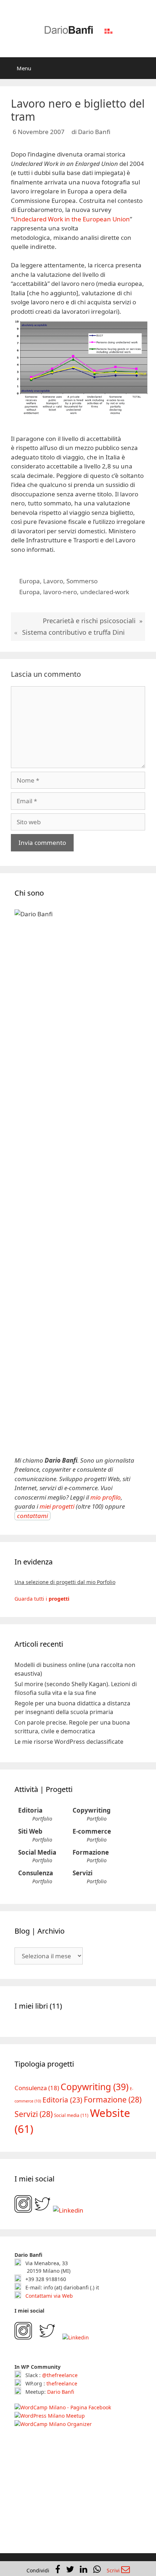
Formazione (91, 1852)
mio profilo (106, 1497)
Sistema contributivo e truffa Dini (73, 632)
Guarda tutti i (42, 1599)
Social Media (37, 1852)
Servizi (83, 1873)
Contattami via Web (48, 2296)
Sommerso (82, 581)
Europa (30, 581)
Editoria (30, 1810)
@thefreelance (60, 2375)
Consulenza (36, 1873)
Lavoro (53, 581)
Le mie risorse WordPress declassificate (69, 1742)
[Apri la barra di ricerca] (145, 68)
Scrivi (114, 2570)
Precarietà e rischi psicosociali (89, 621)
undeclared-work (105, 592)
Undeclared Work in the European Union (71, 219)
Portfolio (42, 1819)
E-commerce (92, 1831)
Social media (71, 2115)
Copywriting (92, 1810)
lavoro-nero (60, 592)
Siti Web (30, 1831)
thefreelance (62, 2383)
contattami (32, 1516)
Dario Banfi (61, 2392)
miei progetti (57, 1506)
